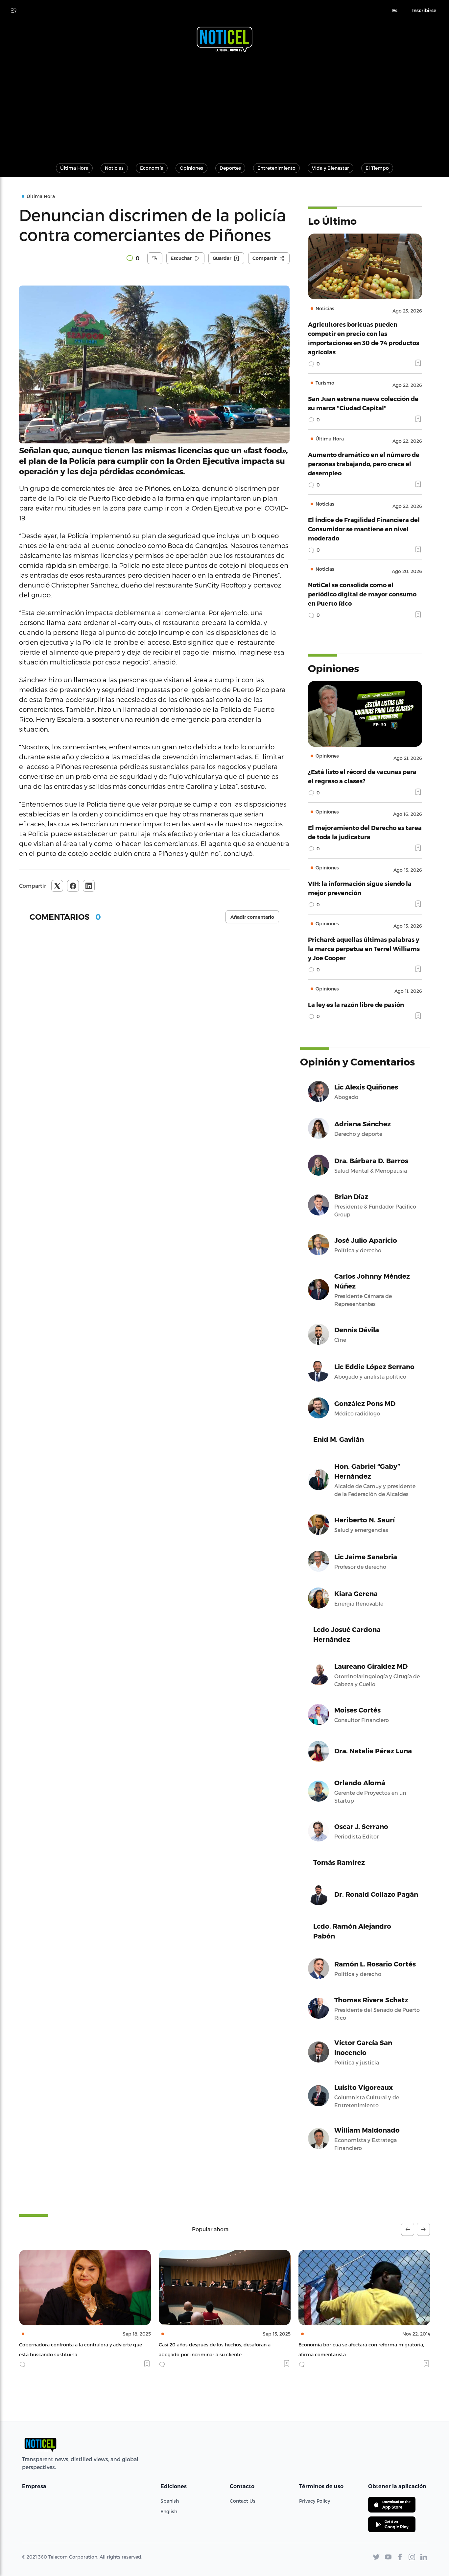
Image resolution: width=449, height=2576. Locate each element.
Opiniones (191, 168)
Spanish (170, 2501)
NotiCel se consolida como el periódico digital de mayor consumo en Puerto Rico (362, 594)
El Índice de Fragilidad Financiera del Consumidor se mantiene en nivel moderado (364, 529)
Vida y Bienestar (331, 168)
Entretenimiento (276, 168)
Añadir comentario (252, 917)
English (169, 2511)
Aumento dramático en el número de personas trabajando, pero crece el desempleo (364, 464)
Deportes (230, 168)
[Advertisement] (225, 105)
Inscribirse (424, 11)
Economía (152, 168)
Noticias (114, 168)
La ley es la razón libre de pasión (356, 1004)
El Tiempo (377, 168)
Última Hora (74, 168)
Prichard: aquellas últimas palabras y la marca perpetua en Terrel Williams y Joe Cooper (364, 949)
